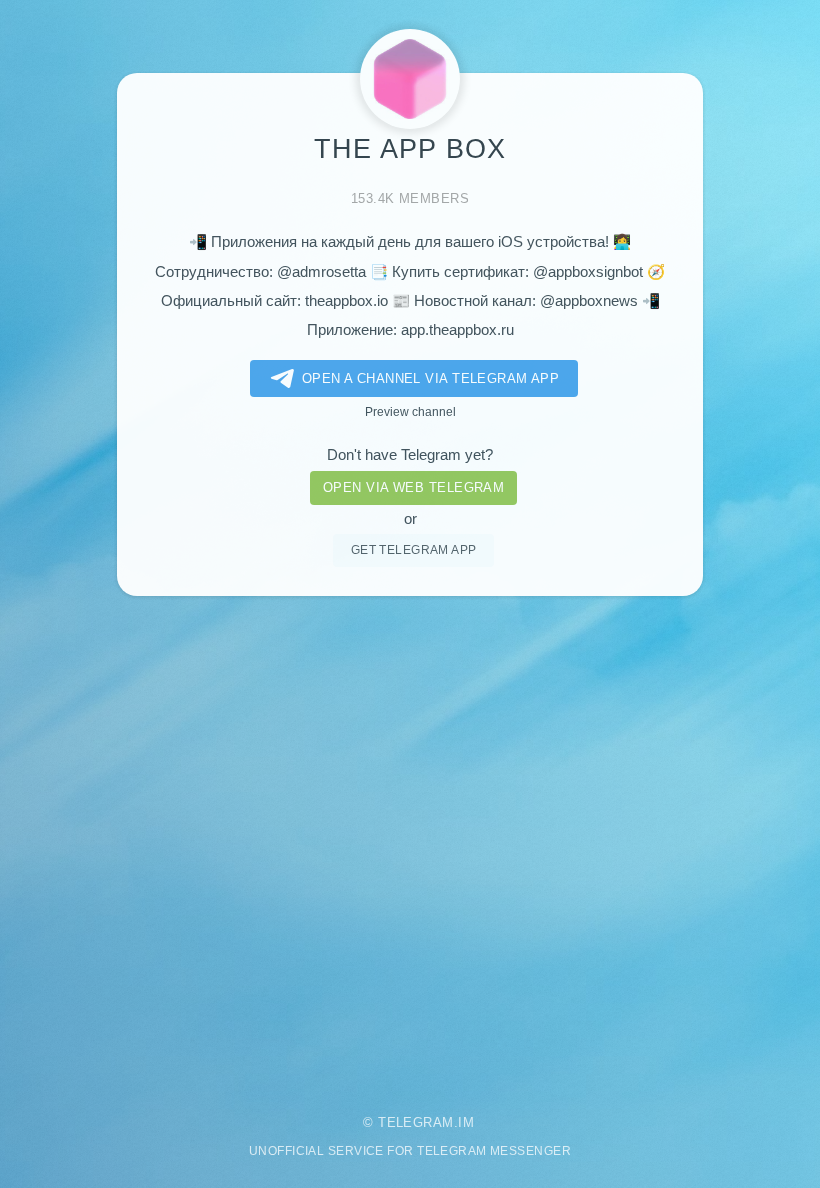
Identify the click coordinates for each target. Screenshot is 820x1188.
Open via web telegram (413, 487)
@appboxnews (589, 301)
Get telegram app (414, 549)
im (466, 1122)
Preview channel (410, 411)
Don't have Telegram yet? (410, 455)
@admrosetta (321, 272)
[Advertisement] (410, 841)
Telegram (416, 1122)
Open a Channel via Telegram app (431, 378)
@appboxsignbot (588, 272)
